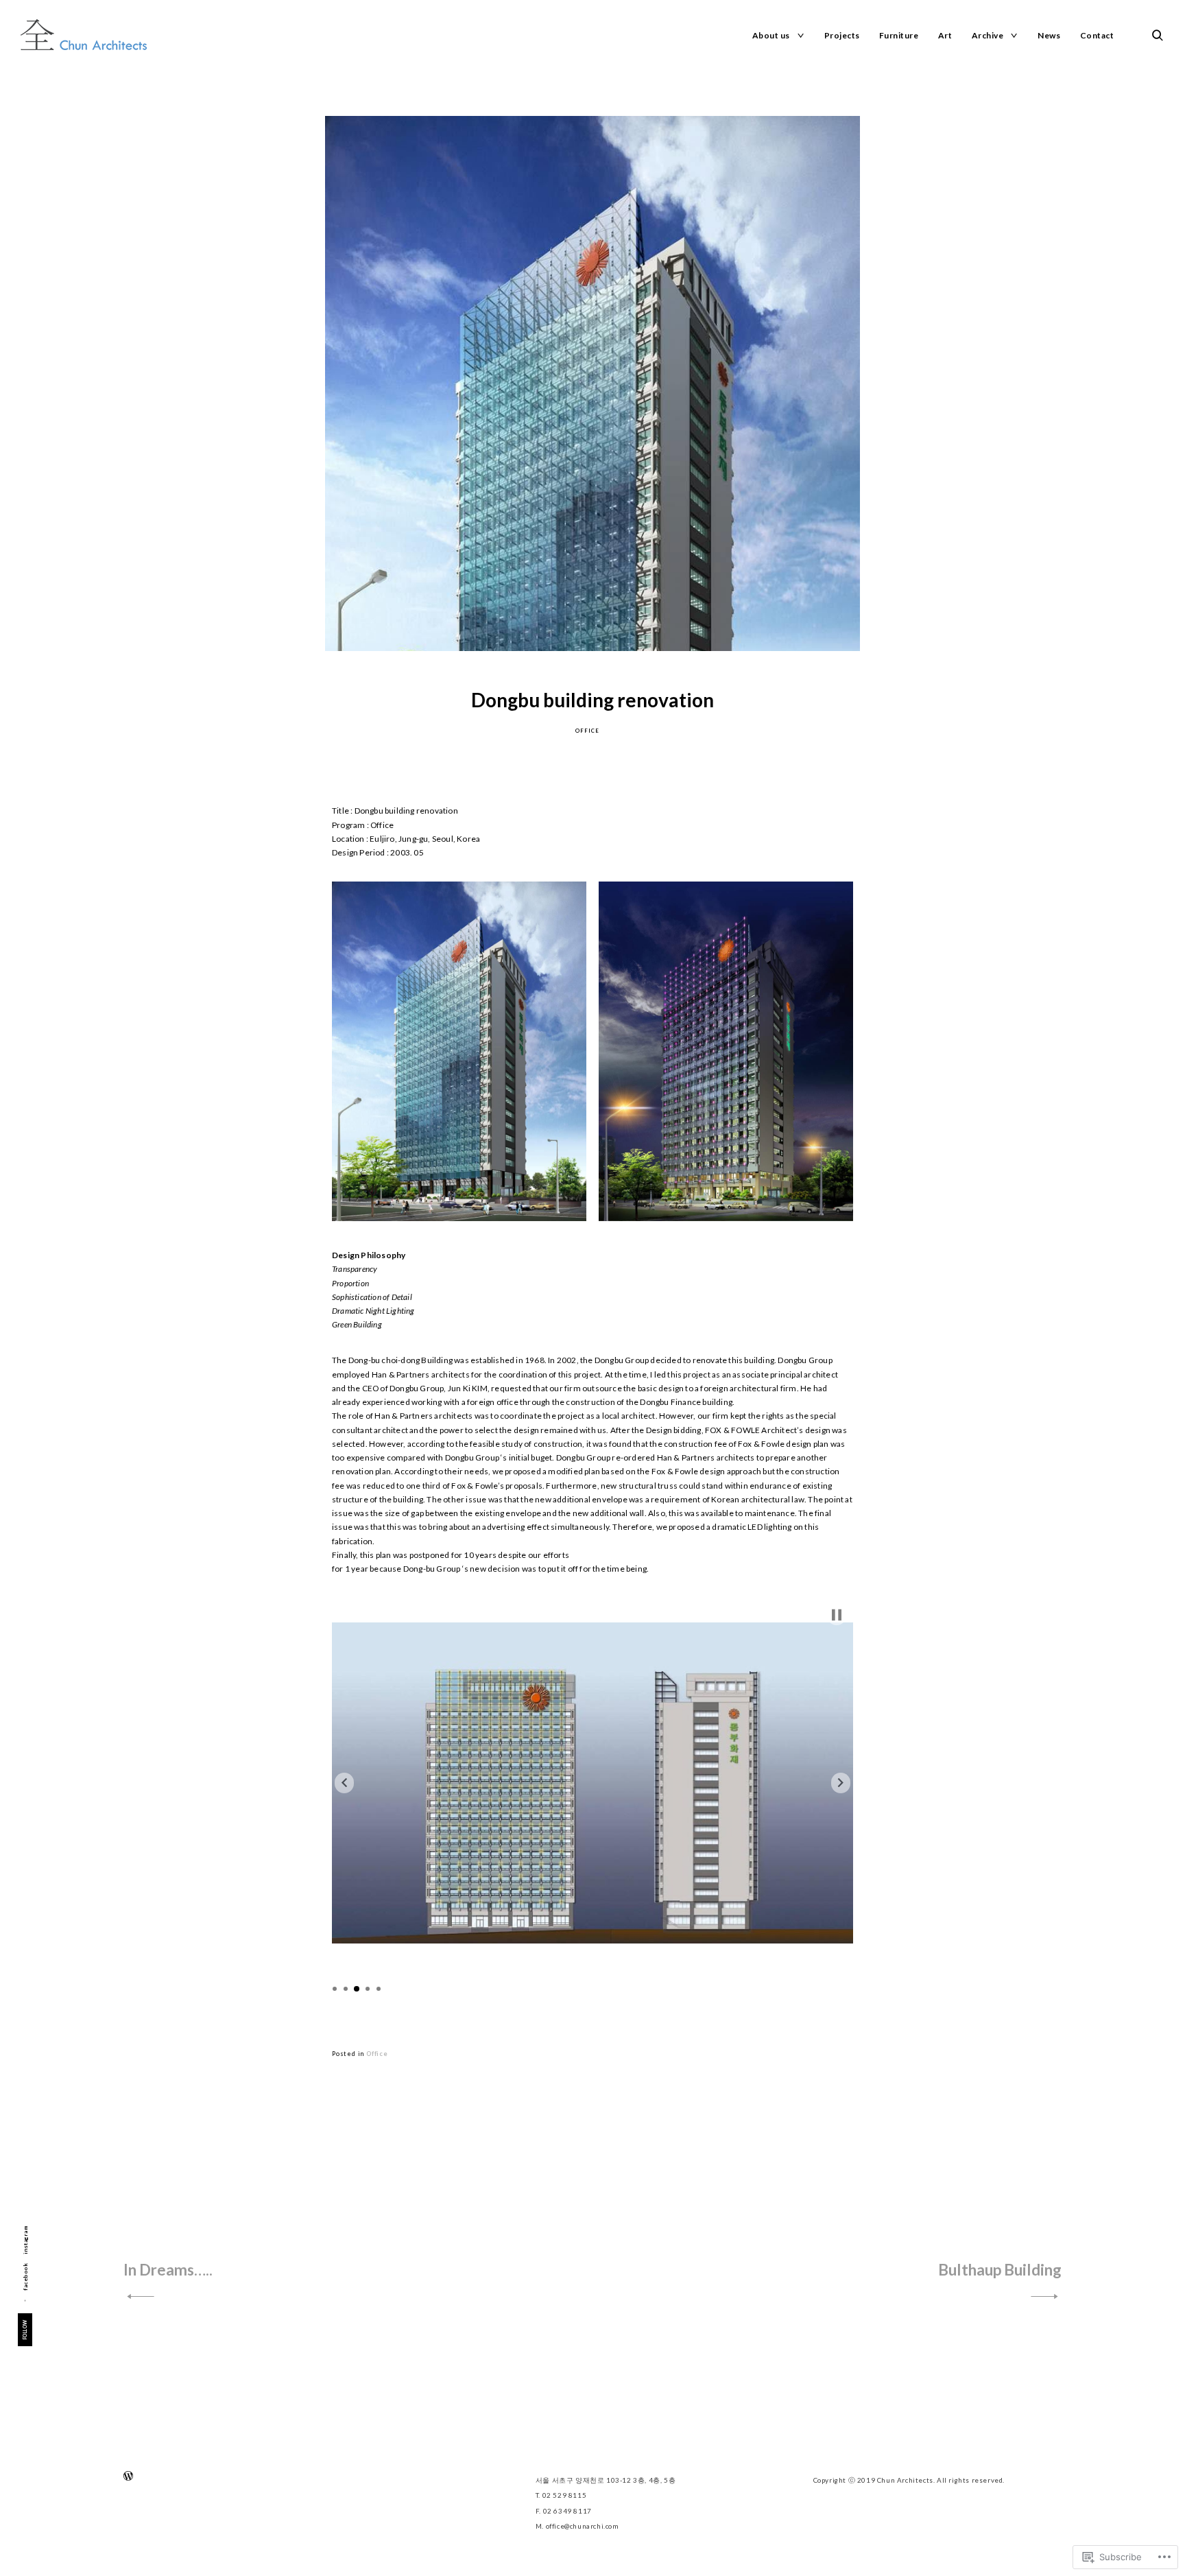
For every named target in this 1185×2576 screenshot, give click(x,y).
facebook (25, 2276)
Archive (988, 35)
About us (771, 35)
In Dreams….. (168, 2270)
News (1049, 35)
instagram (25, 2240)
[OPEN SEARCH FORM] (1158, 35)
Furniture (899, 35)
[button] (459, 1051)
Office (587, 731)
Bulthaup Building (1000, 2270)
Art (945, 35)
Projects (842, 35)
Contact (1097, 35)
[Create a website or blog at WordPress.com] (128, 2478)
